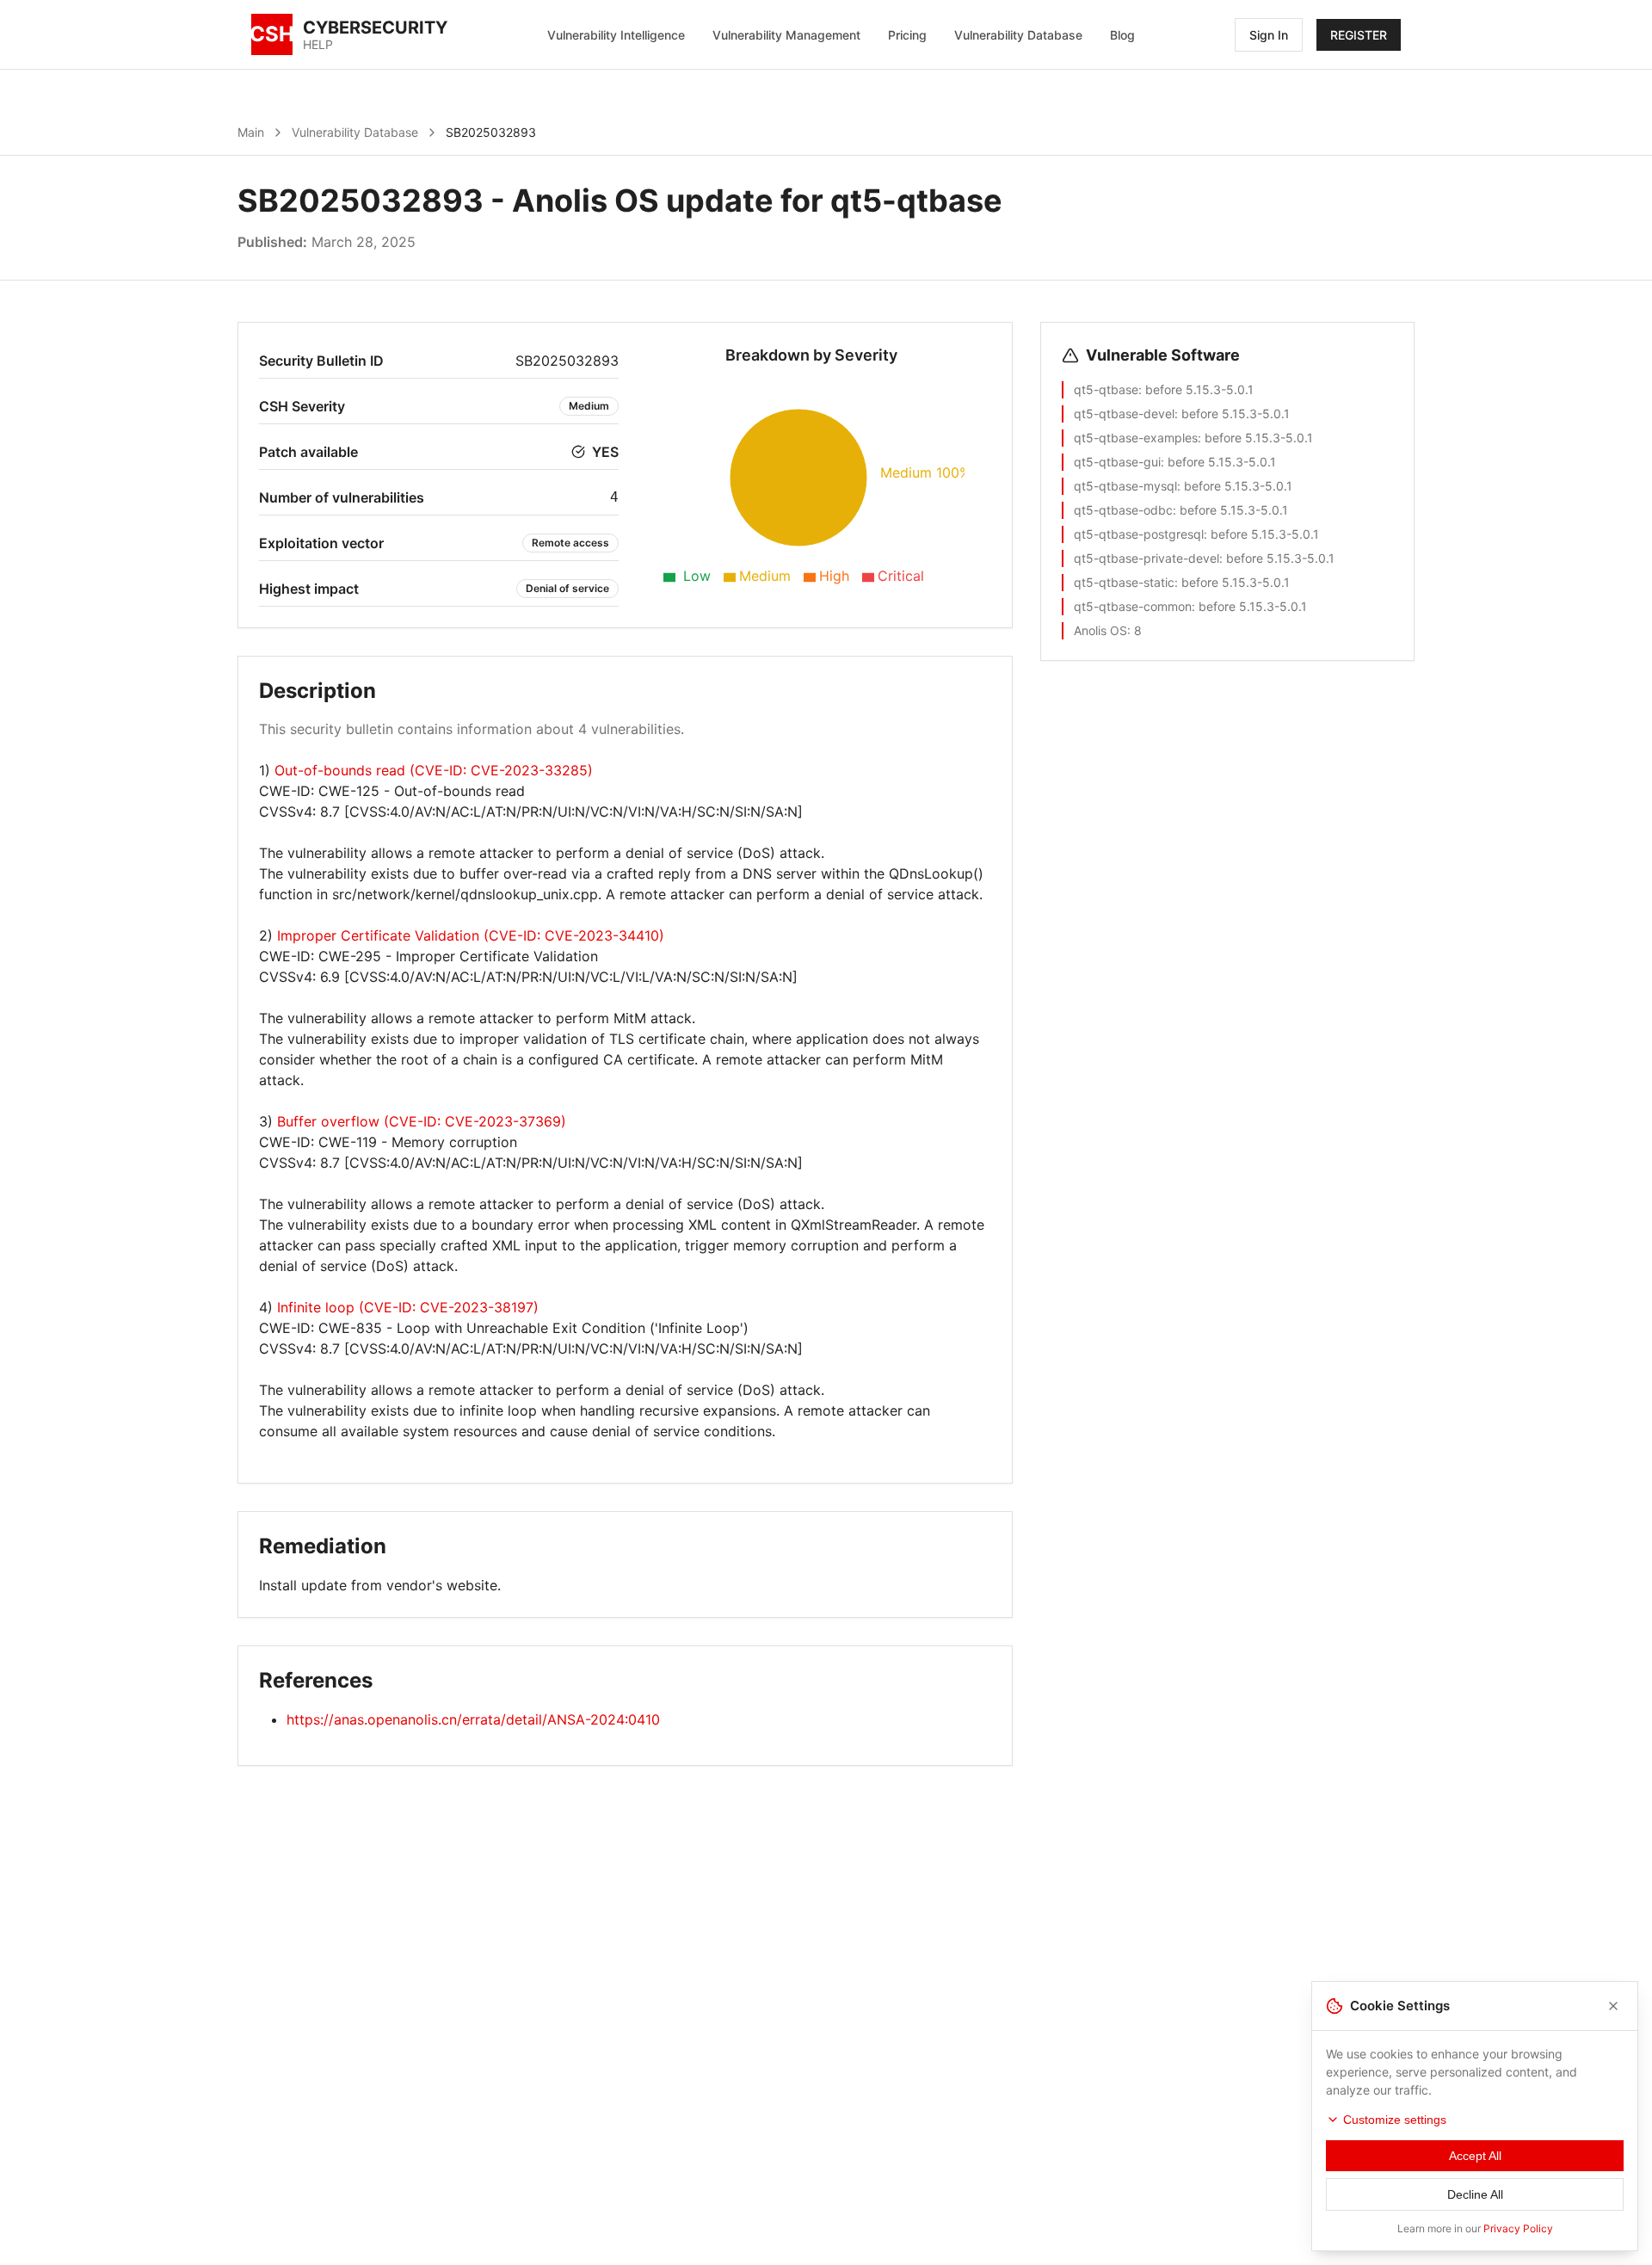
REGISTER (1359, 35)
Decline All (1475, 2194)
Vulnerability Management (786, 35)
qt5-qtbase (1106, 389)
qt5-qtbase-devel (1124, 414)
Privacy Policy (1518, 2228)
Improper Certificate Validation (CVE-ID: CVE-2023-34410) (471, 935)
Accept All (1475, 2156)
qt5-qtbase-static (1124, 582)
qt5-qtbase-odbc (1123, 510)
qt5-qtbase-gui (1117, 462)
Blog (1122, 35)
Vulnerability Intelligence (616, 35)
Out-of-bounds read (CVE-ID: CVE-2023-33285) (434, 770)
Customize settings (1395, 2120)
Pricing (907, 35)
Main (251, 132)
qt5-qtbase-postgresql (1139, 534)
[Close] (1613, 2006)
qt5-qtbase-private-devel (1147, 558)
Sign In (1269, 35)
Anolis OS (1100, 630)
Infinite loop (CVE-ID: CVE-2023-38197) (408, 1307)
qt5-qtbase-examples (1136, 438)
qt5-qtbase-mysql (1125, 486)
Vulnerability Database (1018, 35)
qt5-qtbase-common (1133, 606)
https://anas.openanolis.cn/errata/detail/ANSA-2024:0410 (473, 1719)
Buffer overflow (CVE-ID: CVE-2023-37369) (422, 1121)
